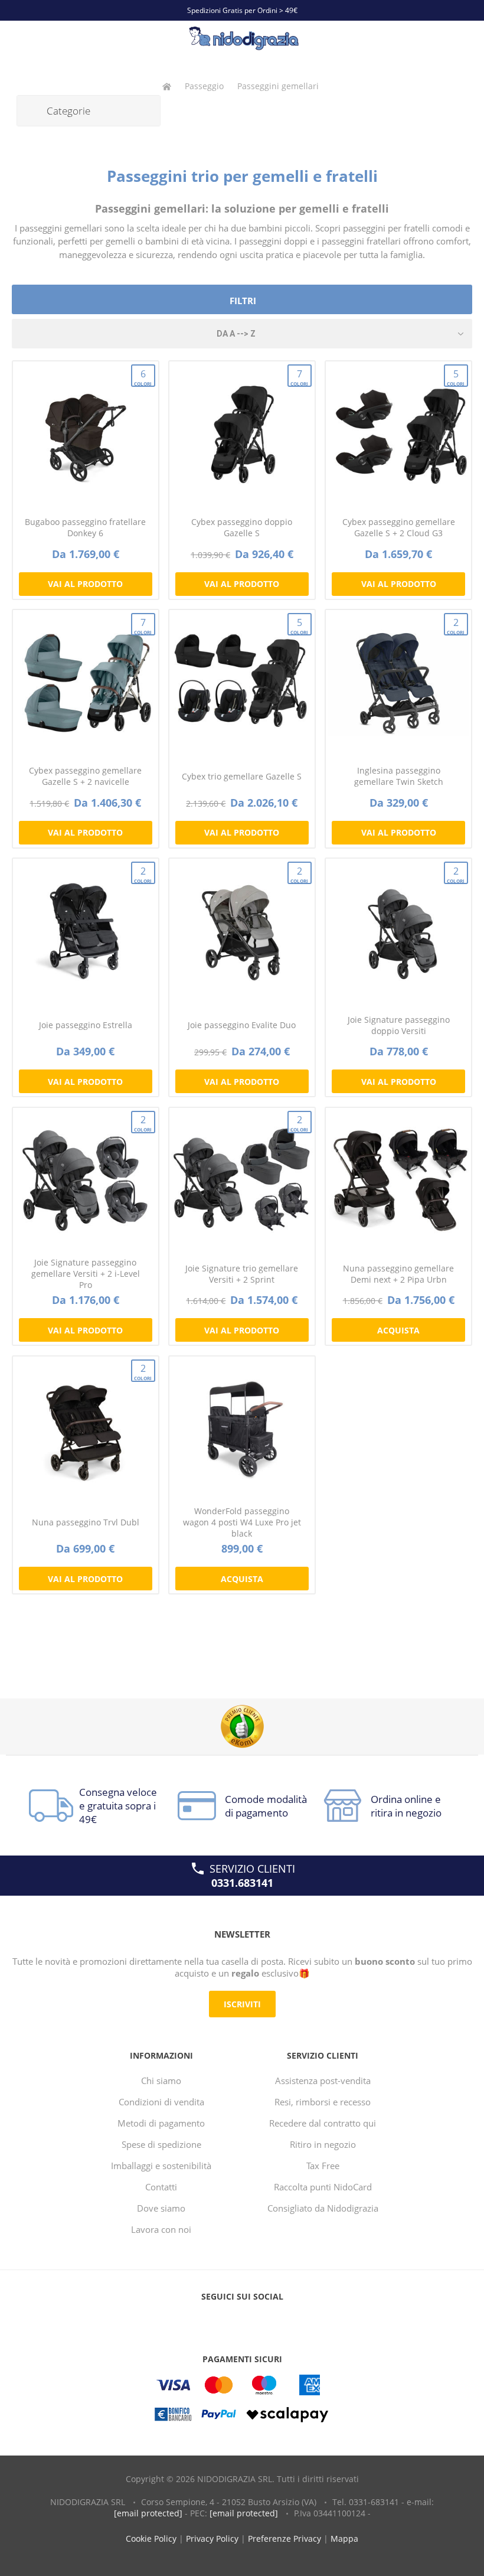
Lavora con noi (161, 2229)
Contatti (161, 2187)
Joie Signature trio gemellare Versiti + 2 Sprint (242, 1274)
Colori (143, 377)
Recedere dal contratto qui (323, 2123)
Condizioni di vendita (161, 2102)
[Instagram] (264, 2320)
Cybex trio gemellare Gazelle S (242, 776)
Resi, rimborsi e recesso (323, 2102)
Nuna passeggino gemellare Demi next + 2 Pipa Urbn (398, 1274)
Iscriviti (242, 2004)
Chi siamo (161, 2081)
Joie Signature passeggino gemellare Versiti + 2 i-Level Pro (86, 1274)
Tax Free (323, 2166)
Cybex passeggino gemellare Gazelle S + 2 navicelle (85, 776)
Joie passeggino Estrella (86, 1025)
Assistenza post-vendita (323, 2081)
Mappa (344, 2538)
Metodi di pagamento (161, 2123)
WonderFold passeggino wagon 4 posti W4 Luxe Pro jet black (242, 1522)
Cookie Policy (151, 2538)
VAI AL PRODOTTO (85, 584)
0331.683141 (242, 1883)
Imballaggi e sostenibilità (161, 2166)
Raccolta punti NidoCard (323, 2187)
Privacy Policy (212, 2538)
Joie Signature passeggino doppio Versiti (399, 1025)
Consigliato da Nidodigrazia (323, 2208)
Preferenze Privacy (284, 2538)
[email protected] (148, 2513)
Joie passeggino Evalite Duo (242, 1025)
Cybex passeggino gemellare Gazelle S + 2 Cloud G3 (399, 527)
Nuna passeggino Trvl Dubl (86, 1522)
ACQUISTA (398, 1330)
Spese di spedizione (161, 2144)
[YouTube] (242, 2320)
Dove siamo (161, 2208)
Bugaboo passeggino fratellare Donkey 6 (85, 527)
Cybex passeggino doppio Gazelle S (242, 527)
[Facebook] (220, 2320)
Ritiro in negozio (323, 2144)
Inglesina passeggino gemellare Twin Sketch (399, 776)
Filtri (243, 301)
